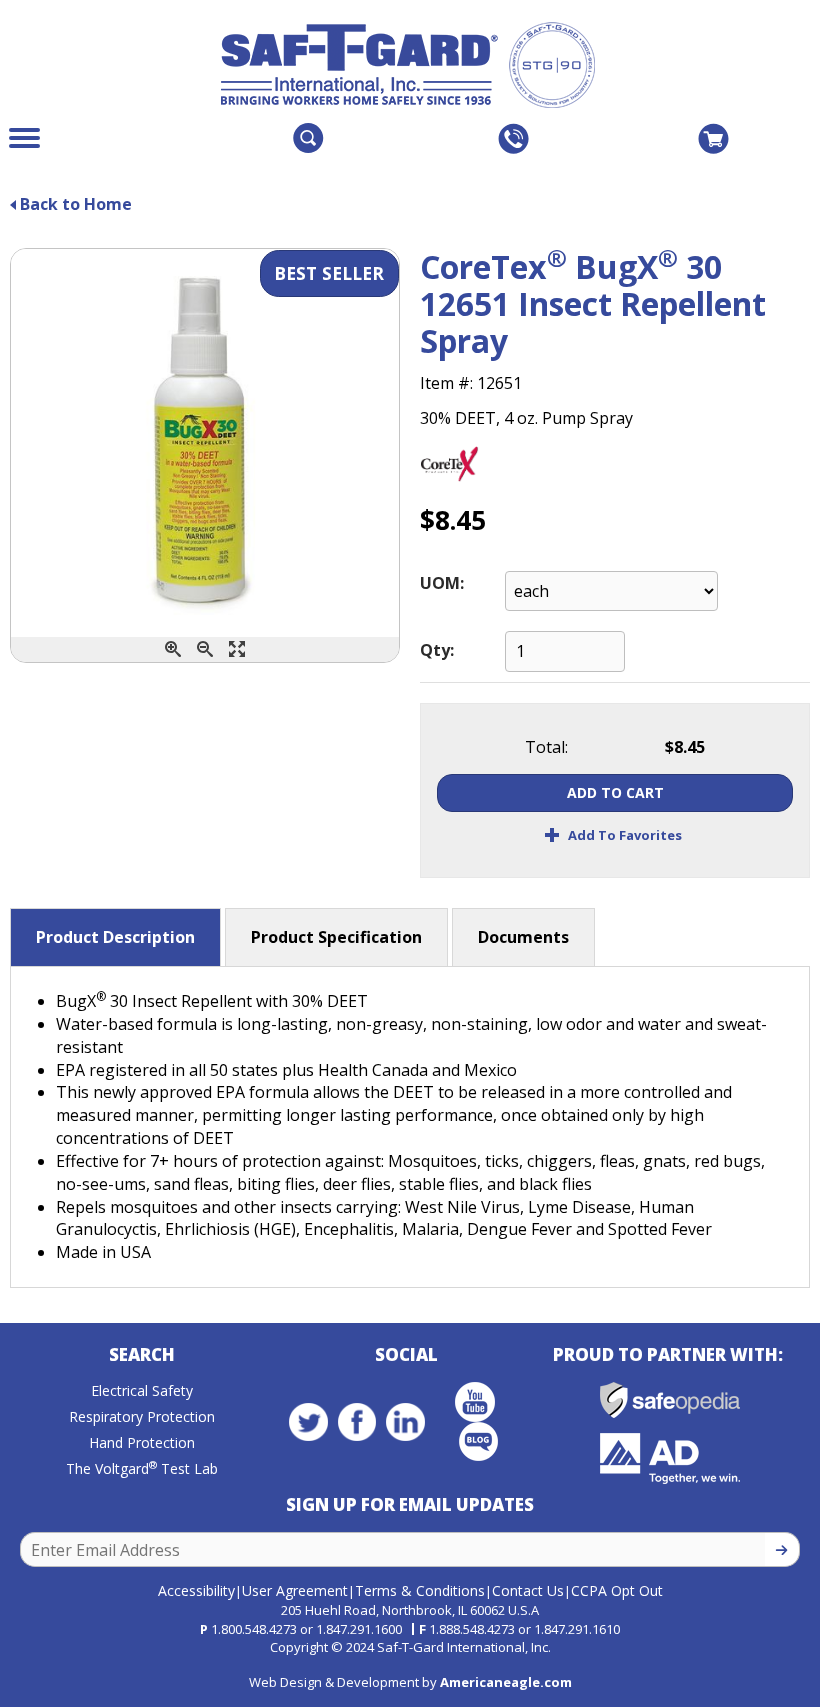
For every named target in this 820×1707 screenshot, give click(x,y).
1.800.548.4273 (254, 1629)
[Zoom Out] (205, 649)
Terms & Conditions (420, 1590)
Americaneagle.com (506, 1682)
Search (142, 1354)
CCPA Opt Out (617, 1590)
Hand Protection (142, 1442)
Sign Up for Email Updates (410, 1504)
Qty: (437, 650)
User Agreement (295, 1590)
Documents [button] (523, 937)
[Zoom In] (173, 649)
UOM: (442, 583)
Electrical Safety (142, 1390)
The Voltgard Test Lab (142, 1468)
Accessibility (196, 1590)
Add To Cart (615, 792)
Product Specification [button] (336, 937)
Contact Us (528, 1590)
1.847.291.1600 (359, 1629)
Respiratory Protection (142, 1416)
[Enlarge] (237, 649)
